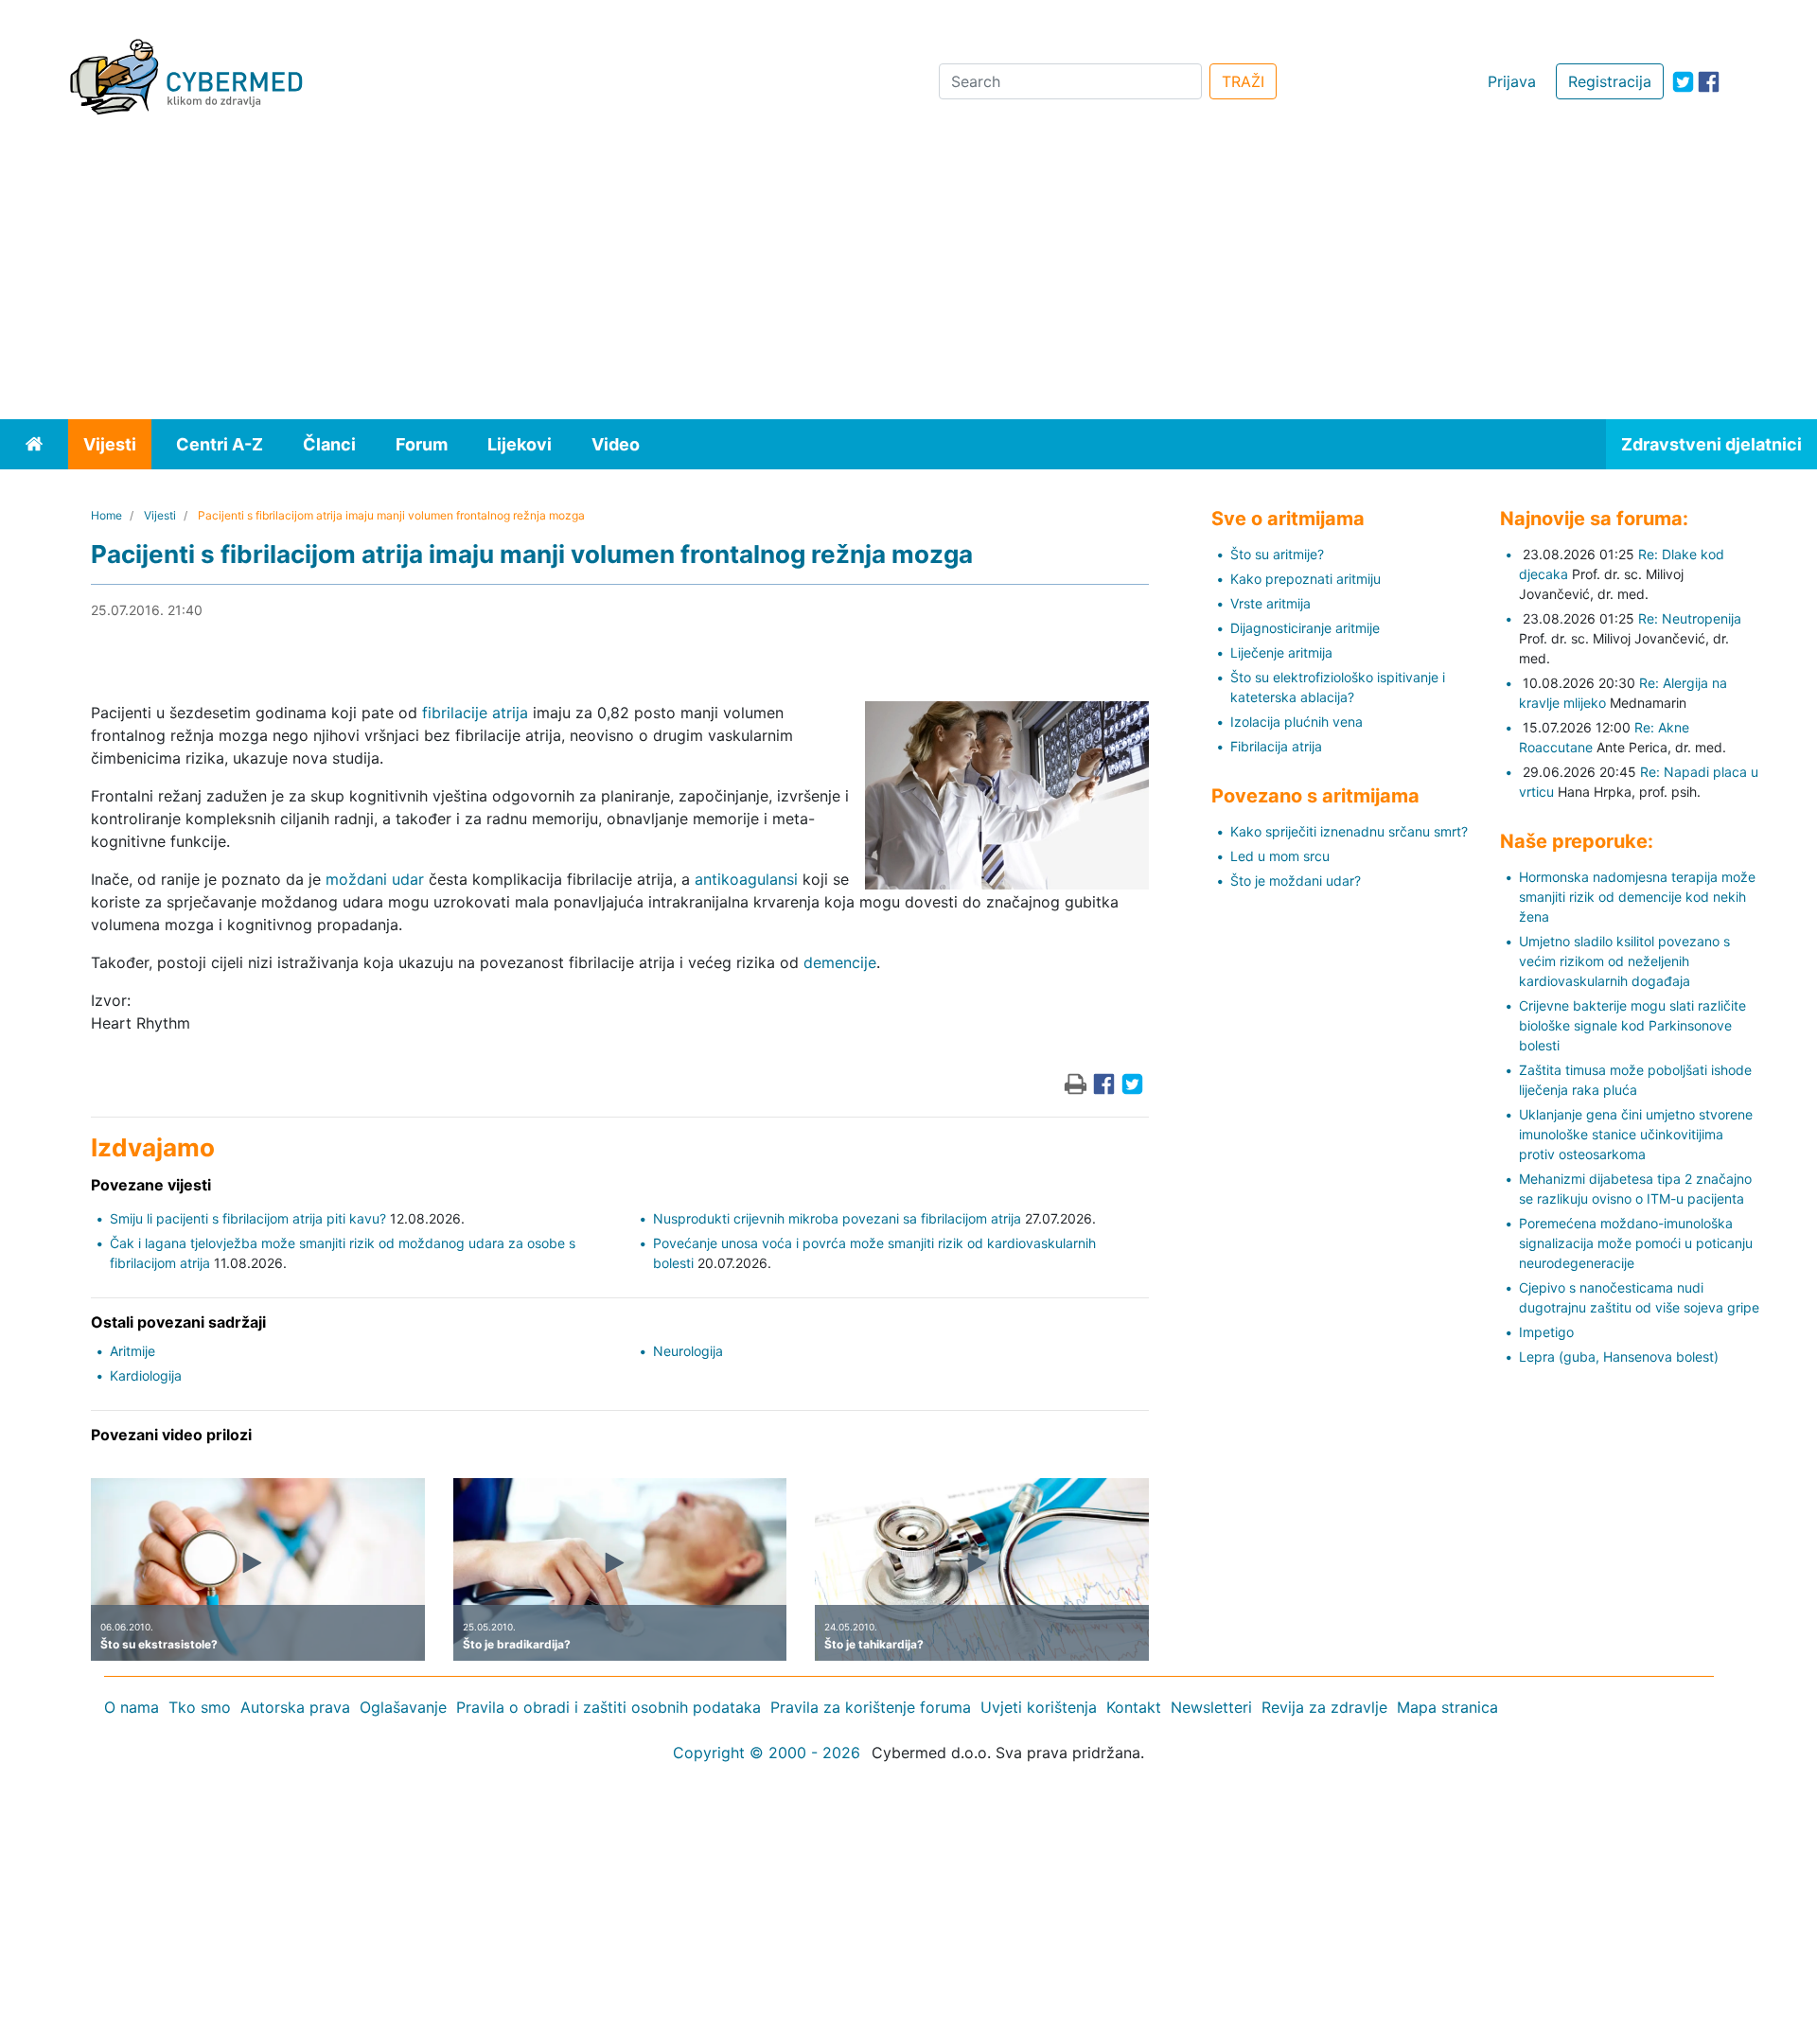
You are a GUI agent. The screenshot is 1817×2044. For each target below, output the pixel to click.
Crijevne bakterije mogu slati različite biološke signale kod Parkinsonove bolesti (1632, 1025)
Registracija (1610, 81)
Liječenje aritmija (1281, 652)
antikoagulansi (746, 879)
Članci (329, 444)
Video (616, 444)
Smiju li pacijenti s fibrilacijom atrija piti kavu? (248, 1218)
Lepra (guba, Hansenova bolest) (1619, 1357)
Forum (422, 444)
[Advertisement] (908, 277)
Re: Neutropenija (1690, 618)
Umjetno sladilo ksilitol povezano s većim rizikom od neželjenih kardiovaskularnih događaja (1624, 961)
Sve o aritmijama (1288, 519)
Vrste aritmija (1270, 603)
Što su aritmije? (1277, 554)
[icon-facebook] (1709, 82)
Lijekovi (520, 444)
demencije (840, 962)
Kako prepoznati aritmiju (1305, 579)
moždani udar (375, 879)
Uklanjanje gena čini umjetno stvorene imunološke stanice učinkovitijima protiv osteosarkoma (1636, 1134)
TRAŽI (1243, 81)
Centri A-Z (220, 444)
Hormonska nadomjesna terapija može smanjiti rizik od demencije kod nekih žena (1637, 897)
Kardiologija (146, 1375)
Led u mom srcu (1280, 856)
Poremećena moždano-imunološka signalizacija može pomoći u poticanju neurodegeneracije (1636, 1243)
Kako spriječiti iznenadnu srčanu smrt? (1349, 831)
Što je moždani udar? (1296, 881)
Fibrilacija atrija (1276, 746)
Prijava (1512, 81)
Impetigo (1546, 1332)
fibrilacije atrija (475, 713)
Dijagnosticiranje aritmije (1305, 628)
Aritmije (132, 1351)
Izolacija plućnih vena (1297, 722)
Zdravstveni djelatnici (1711, 444)
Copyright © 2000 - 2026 (767, 1753)
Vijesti (110, 444)
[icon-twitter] (1683, 82)
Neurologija (688, 1351)
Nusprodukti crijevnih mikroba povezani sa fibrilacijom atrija (837, 1218)
